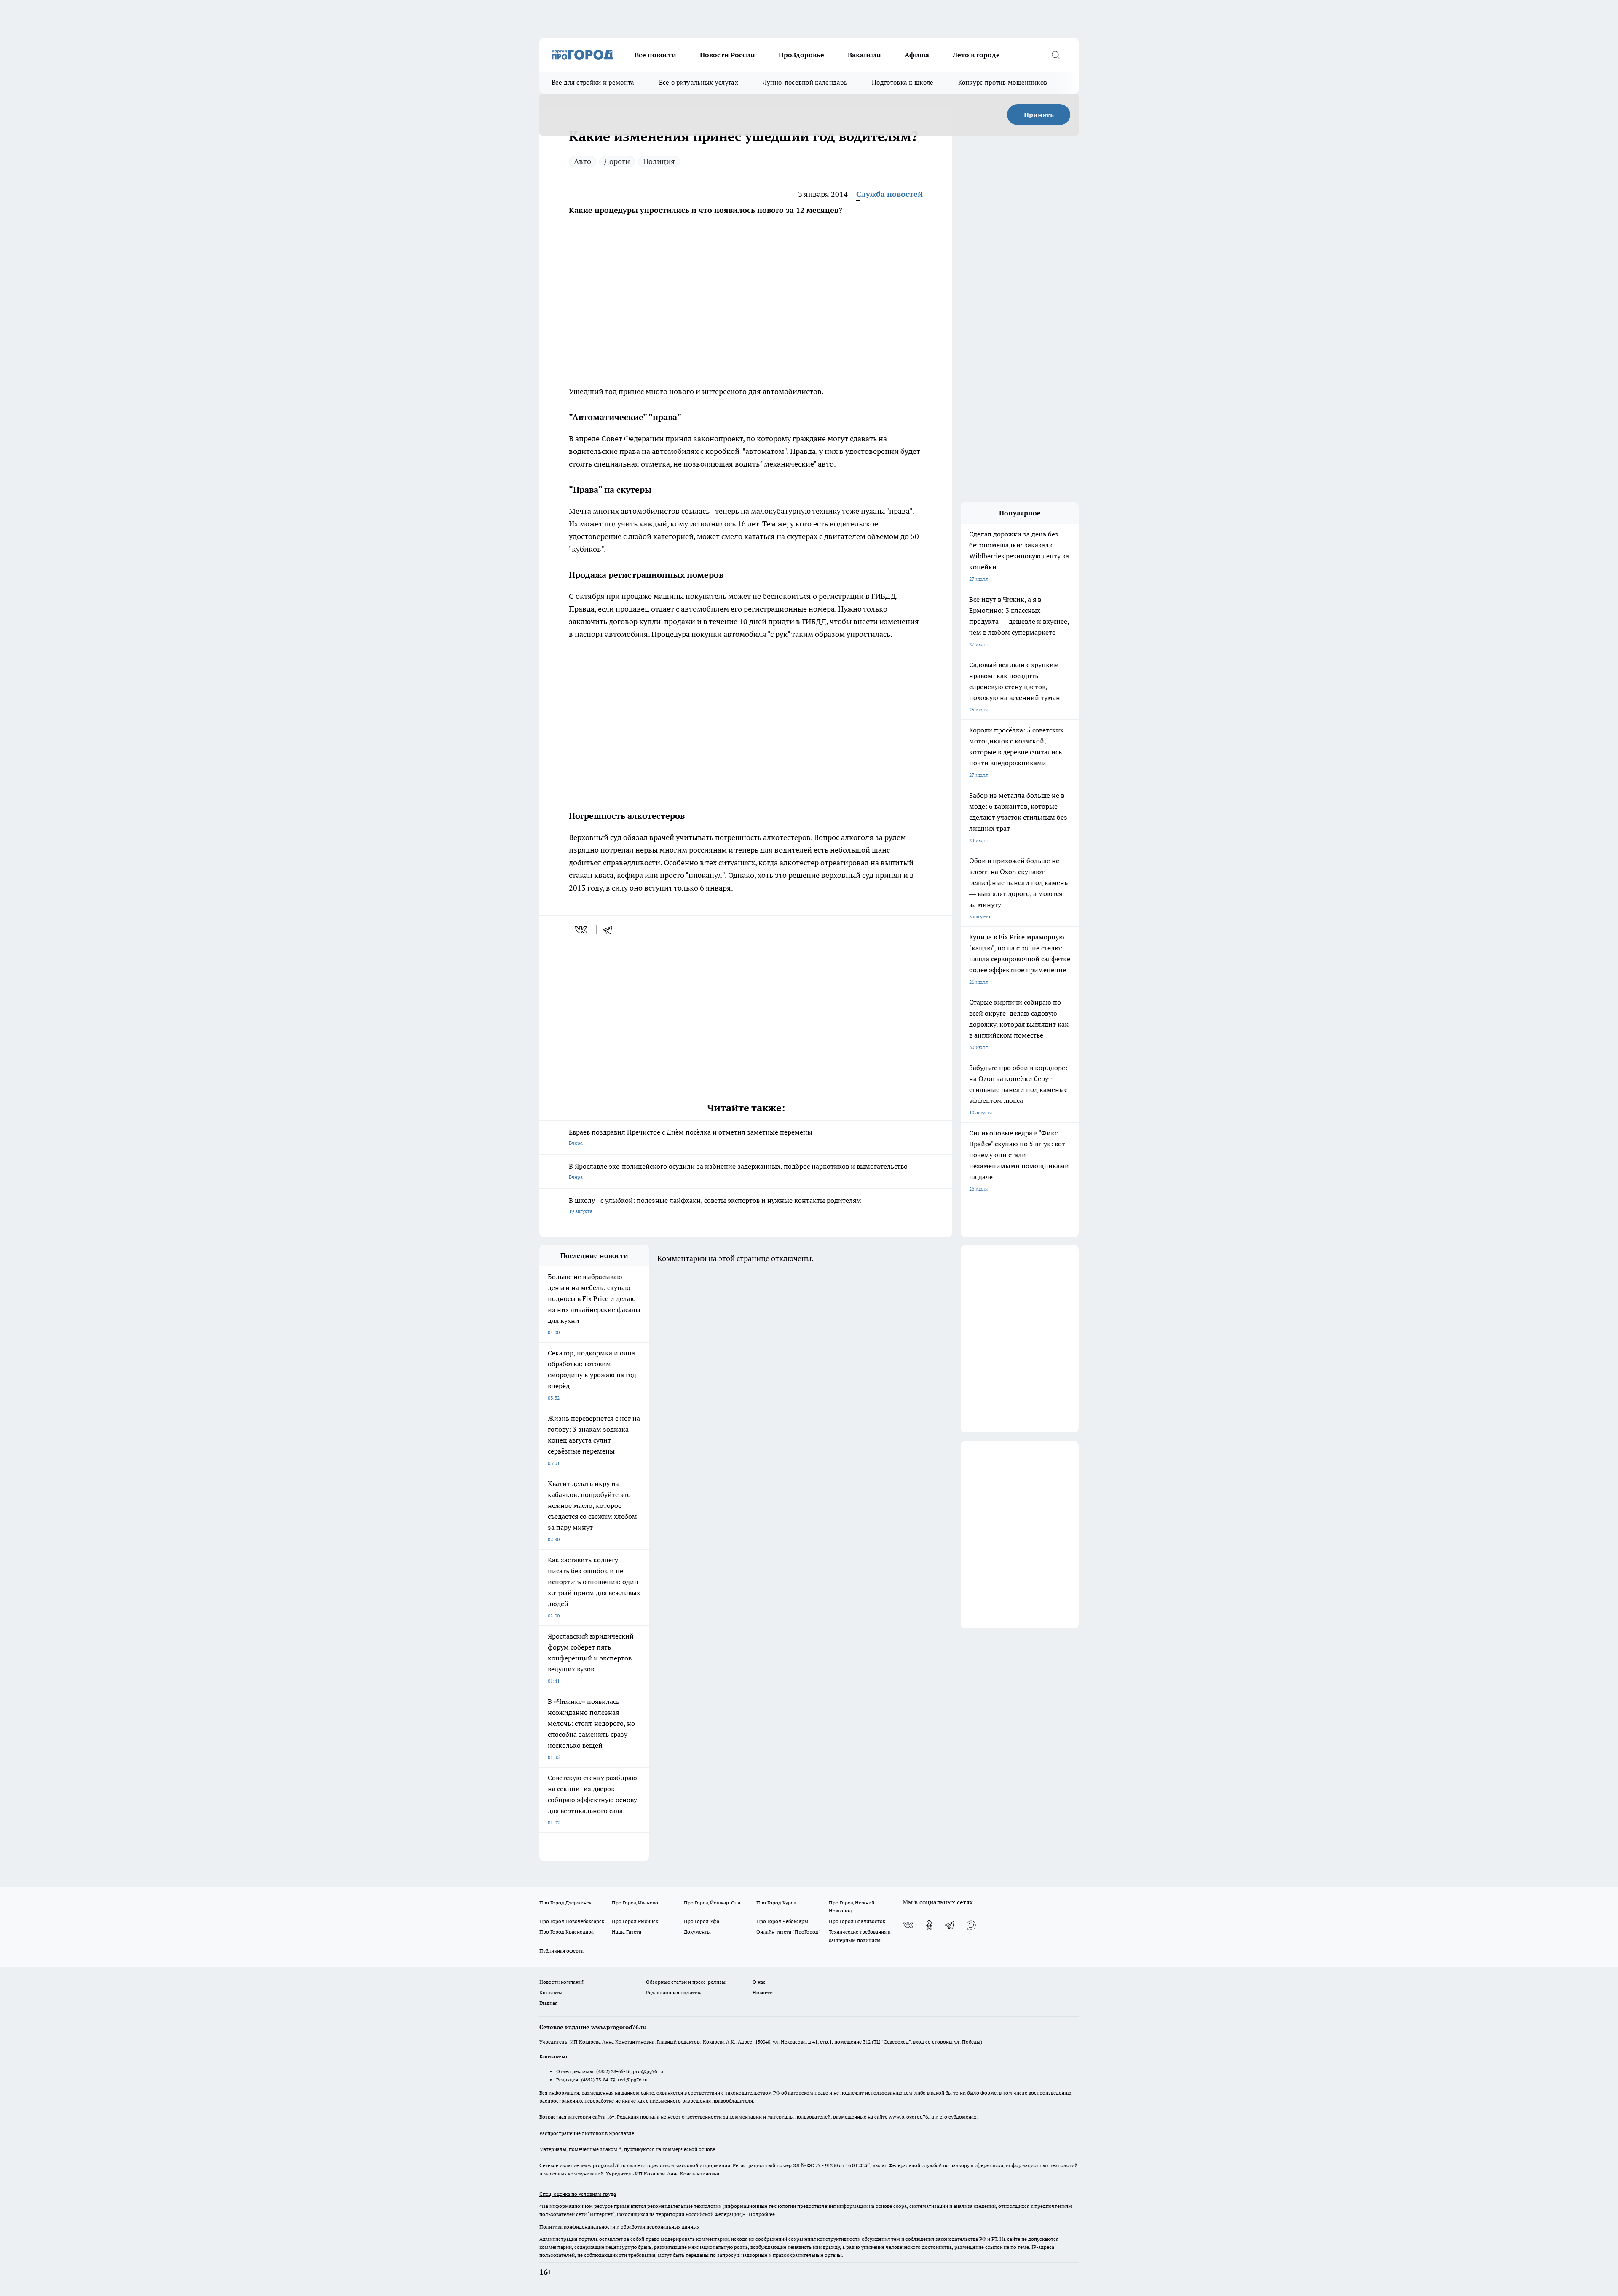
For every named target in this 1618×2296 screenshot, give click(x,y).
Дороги (617, 161)
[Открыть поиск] (1055, 55)
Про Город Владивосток (857, 1921)
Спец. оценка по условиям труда (578, 2194)
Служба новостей (889, 194)
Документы (697, 1932)
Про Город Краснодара (567, 1932)
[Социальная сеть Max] (971, 1925)
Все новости (655, 55)
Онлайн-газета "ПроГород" (788, 1932)
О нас (759, 1982)
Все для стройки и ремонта (593, 82)
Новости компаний (562, 1982)
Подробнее (762, 2214)
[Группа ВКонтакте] (908, 1925)
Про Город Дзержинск (565, 1903)
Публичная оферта (561, 1951)
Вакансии (864, 55)
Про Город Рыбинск (635, 1921)
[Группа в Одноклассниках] (929, 1925)
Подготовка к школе (903, 82)
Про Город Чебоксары (782, 1921)
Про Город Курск (776, 1903)
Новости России (727, 55)
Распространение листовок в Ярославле (587, 2133)
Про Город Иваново (635, 1903)
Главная (548, 2003)
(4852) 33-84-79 (598, 2080)
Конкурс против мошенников (1003, 82)
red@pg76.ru (633, 2080)
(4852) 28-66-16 (613, 2071)
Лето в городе (976, 55)
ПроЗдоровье (801, 55)
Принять (1039, 115)
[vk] (582, 930)
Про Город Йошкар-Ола (712, 1903)
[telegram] (611, 930)
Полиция (659, 161)
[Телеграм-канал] (950, 1925)
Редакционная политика (674, 1992)
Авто (583, 161)
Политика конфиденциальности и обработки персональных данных (619, 2227)
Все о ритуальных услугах (699, 82)
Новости (763, 1992)
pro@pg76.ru (648, 2071)
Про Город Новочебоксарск (572, 1921)
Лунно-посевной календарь (805, 82)
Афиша (917, 55)
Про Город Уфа (702, 1921)
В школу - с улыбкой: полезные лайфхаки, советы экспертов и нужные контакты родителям (715, 1205)
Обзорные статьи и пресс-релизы (686, 1982)
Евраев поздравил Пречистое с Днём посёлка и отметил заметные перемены (691, 1137)
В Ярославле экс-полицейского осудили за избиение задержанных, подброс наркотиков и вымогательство (738, 1171)
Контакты (551, 1992)
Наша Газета (627, 1932)
